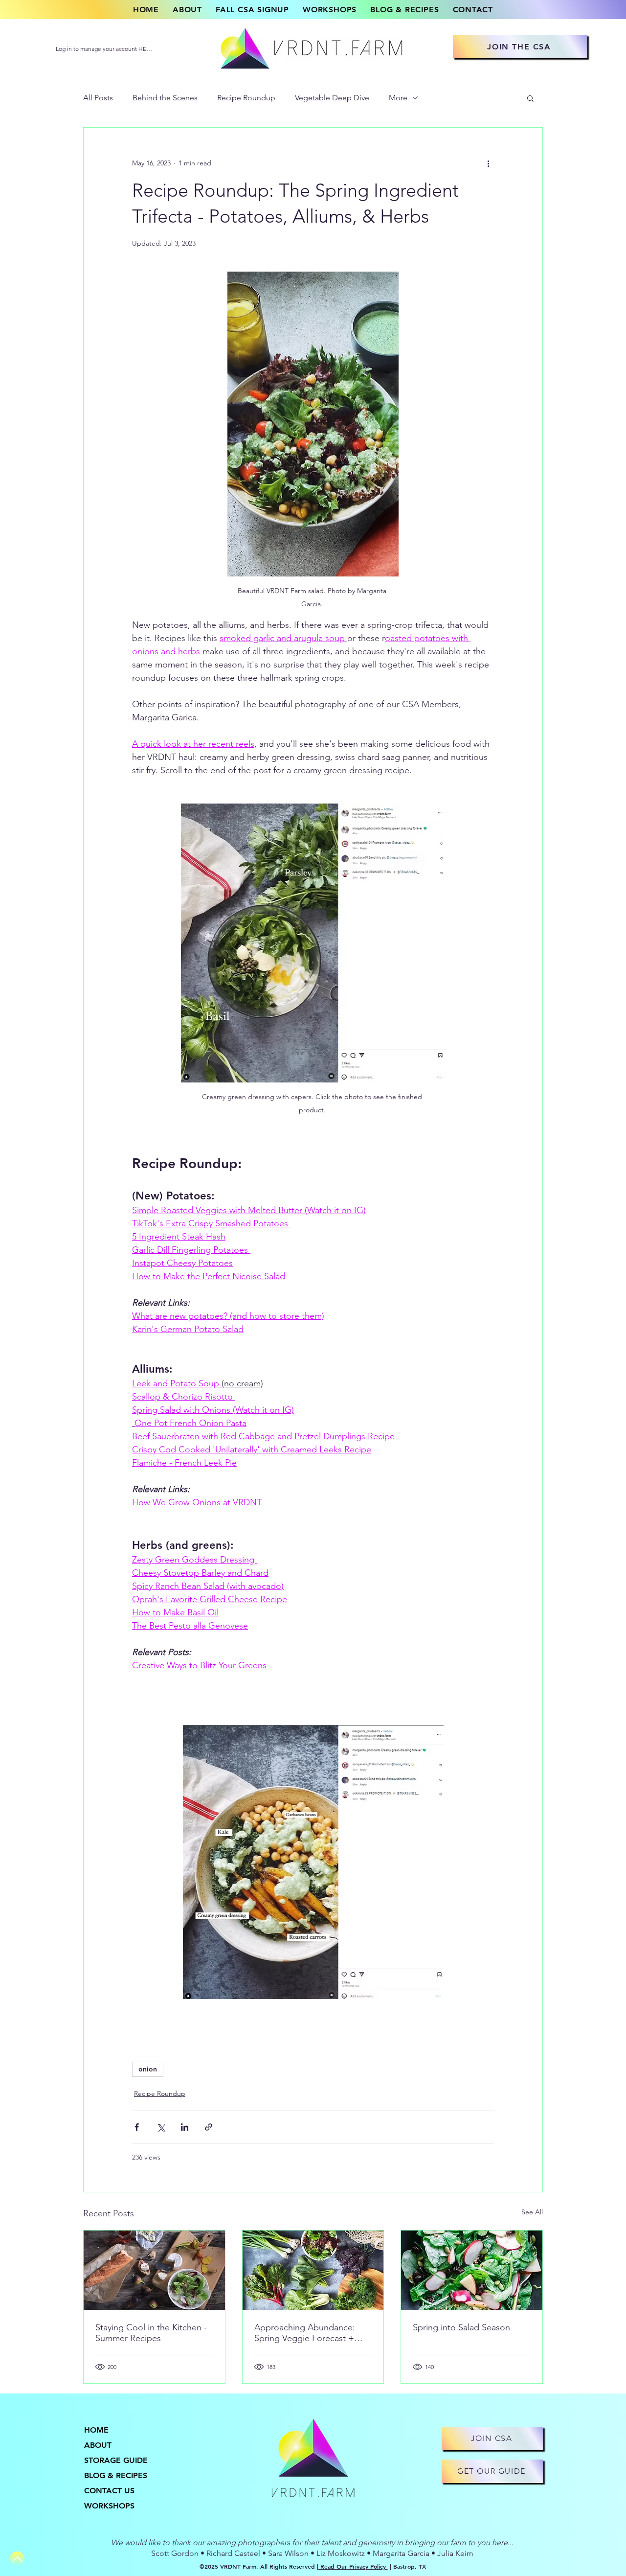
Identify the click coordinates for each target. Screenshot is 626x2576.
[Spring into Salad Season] (472, 2270)
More (398, 98)
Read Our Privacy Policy (353, 2566)
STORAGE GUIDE (116, 2460)
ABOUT (98, 2445)
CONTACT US (109, 2491)
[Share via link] (209, 2127)
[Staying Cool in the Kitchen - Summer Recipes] (154, 2270)
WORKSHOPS (109, 2506)
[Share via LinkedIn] (185, 2127)
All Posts (98, 98)
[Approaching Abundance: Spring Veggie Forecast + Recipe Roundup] (313, 2270)
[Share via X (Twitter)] (161, 2127)
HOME (96, 2430)
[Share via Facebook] (137, 2127)
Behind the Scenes (165, 98)
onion (148, 2069)
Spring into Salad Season (461, 2327)
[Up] (17, 2559)
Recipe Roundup (246, 98)
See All (532, 2212)
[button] (530, 98)
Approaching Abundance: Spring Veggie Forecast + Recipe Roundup (305, 2333)
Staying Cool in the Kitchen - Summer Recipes (151, 2333)
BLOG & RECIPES (116, 2475)
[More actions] (488, 163)
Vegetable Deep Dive (332, 98)
